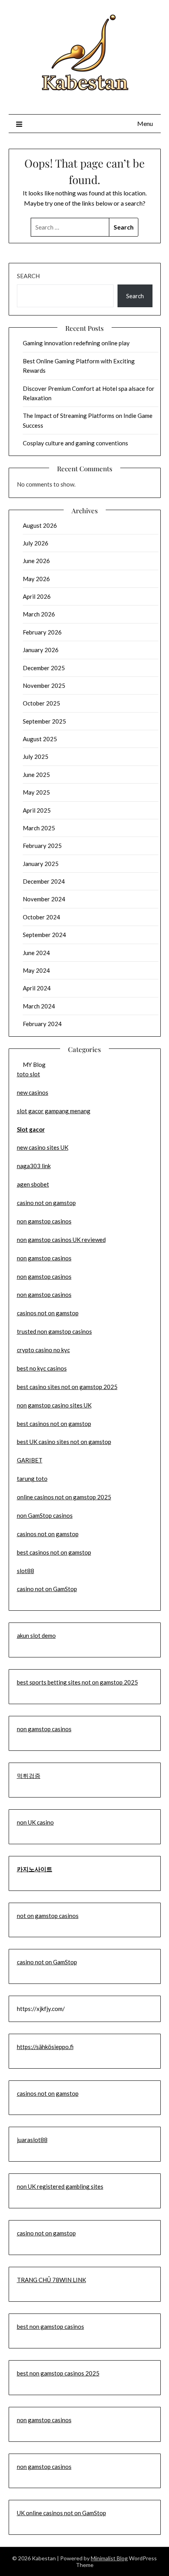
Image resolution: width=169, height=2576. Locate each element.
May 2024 (36, 970)
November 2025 (44, 685)
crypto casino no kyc (43, 1350)
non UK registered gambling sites (60, 2186)
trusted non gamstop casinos (54, 1331)
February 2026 (42, 632)
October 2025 (41, 703)
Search (28, 276)
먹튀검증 (29, 1776)
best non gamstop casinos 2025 (58, 2373)
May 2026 (36, 579)
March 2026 (39, 614)
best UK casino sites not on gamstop (64, 1442)
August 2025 (40, 739)
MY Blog (34, 1065)
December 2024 (44, 881)
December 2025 (44, 668)
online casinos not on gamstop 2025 (64, 1497)
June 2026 (36, 561)
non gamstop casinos (44, 1221)
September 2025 (44, 721)
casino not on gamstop (46, 1203)
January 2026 (41, 650)
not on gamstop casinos (48, 1916)
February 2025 (42, 846)
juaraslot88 (32, 2140)
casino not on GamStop (47, 1589)
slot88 (26, 1571)
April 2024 (37, 988)
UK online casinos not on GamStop (62, 2513)
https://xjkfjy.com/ (41, 2009)
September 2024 (44, 935)
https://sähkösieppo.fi (45, 2047)
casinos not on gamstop (48, 1313)
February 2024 (42, 1024)
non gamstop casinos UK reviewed (61, 1240)
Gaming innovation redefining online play (76, 343)
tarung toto (32, 1479)
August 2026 (40, 525)
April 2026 (37, 596)
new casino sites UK (43, 1147)
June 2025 (36, 775)
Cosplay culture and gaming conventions (75, 443)
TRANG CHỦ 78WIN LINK (51, 2280)
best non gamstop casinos (51, 2326)
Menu (145, 123)
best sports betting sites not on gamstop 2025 (77, 1682)
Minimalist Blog (109, 2558)
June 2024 (36, 953)
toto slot (28, 1074)
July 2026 (36, 543)
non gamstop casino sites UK (54, 1405)
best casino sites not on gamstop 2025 (67, 1387)
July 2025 (36, 757)
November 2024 (44, 899)
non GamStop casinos (45, 1515)
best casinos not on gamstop (54, 1424)
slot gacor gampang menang (54, 1111)
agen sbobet (33, 1184)
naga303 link (34, 1166)
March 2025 (39, 828)
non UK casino (35, 1822)
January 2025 (41, 864)
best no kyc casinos (42, 1368)
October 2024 (41, 917)
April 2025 (37, 810)
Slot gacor (31, 1129)
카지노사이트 (35, 1869)
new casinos (33, 1092)
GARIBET (30, 1460)
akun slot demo (36, 1635)
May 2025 (36, 792)
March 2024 (39, 1006)
